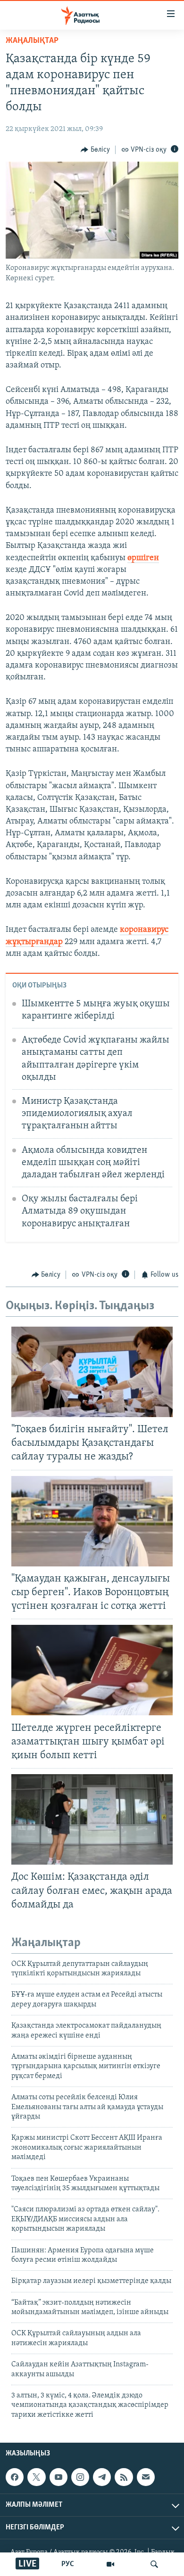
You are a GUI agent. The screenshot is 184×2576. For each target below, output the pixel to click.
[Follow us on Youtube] (59, 2477)
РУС (68, 2564)
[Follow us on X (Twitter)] (36, 2477)
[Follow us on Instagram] (80, 2477)
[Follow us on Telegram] (102, 2477)
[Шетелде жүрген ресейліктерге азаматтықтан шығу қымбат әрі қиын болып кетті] (92, 1670)
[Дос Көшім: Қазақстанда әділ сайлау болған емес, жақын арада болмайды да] (92, 1819)
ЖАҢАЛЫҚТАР (32, 41)
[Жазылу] (146, 2477)
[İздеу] (154, 2564)
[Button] (95, 150)
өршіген (143, 558)
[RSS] (124, 2477)
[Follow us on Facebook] (15, 2477)
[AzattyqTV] (110, 2564)
